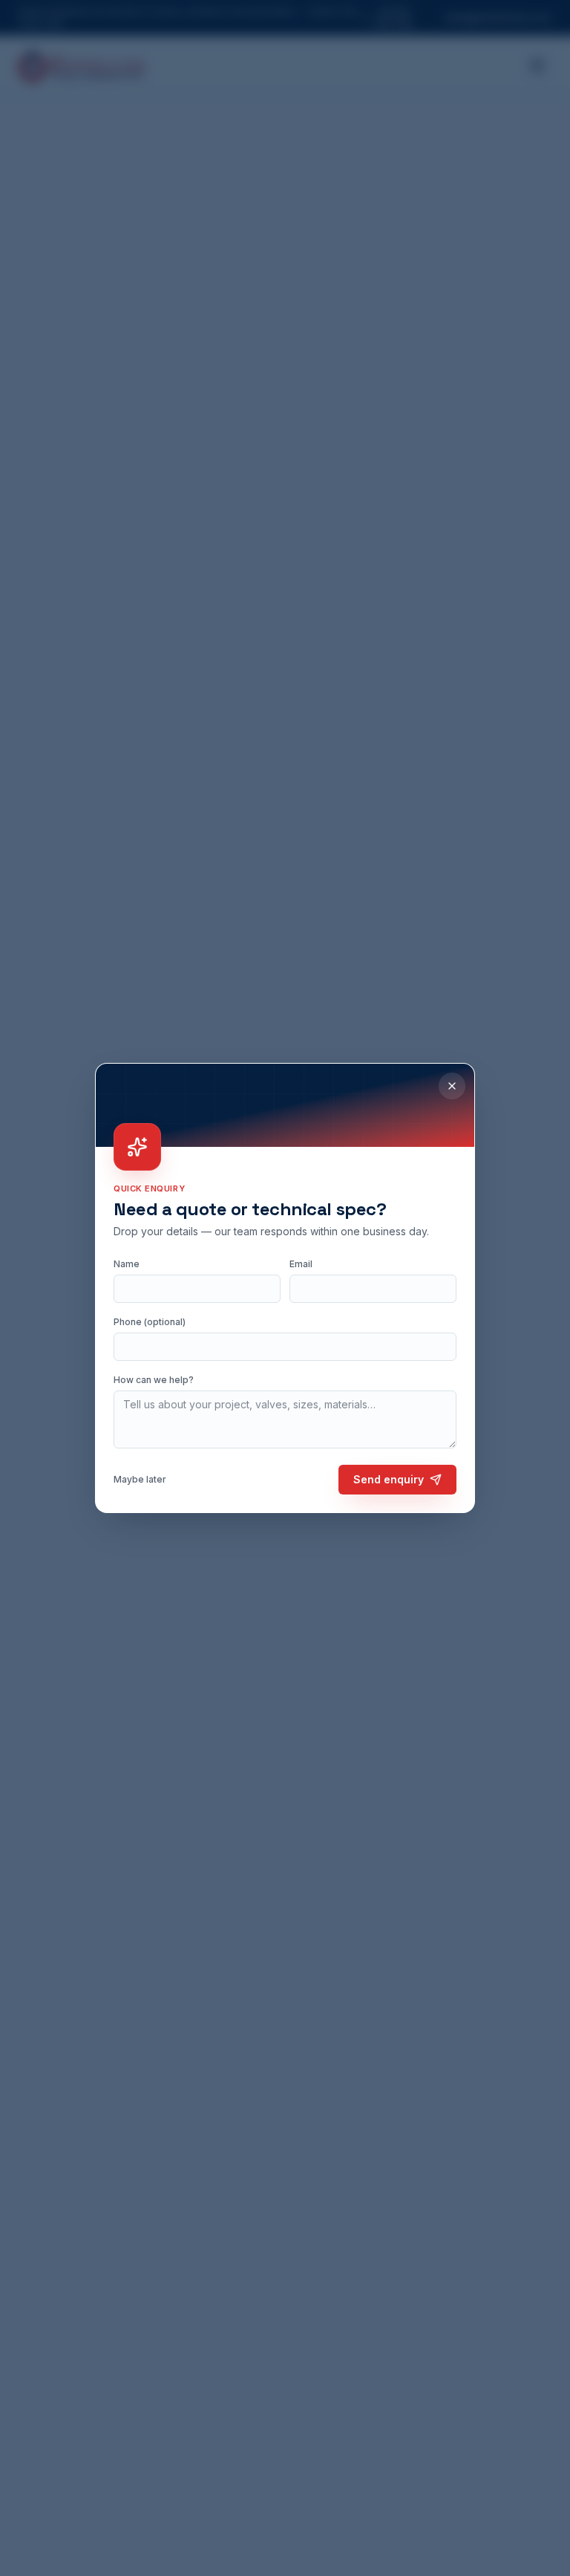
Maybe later (140, 1479)
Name (127, 1264)
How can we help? (154, 1380)
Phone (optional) (150, 1322)
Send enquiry (389, 1479)
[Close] (452, 1086)
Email (301, 1264)
